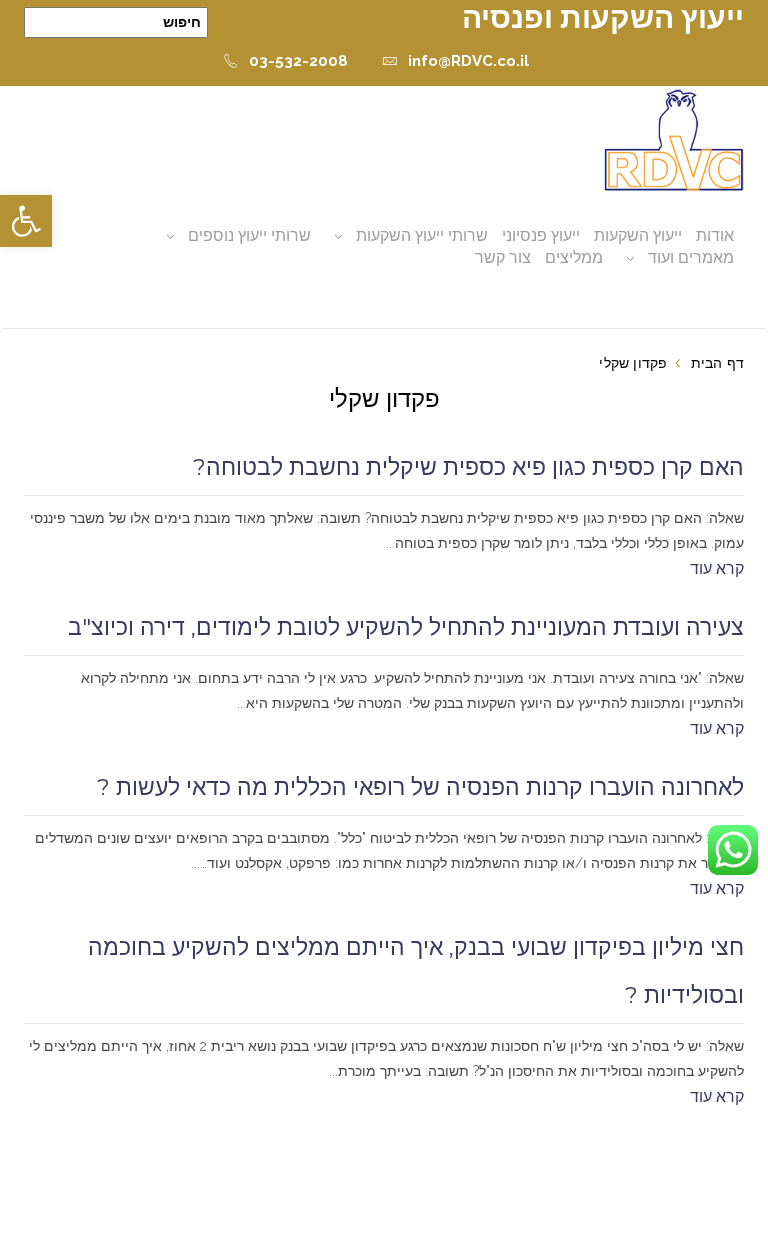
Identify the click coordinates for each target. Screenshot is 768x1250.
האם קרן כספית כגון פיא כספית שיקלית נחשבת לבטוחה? (468, 467)
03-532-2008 (298, 61)
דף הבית (717, 363)
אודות (715, 235)
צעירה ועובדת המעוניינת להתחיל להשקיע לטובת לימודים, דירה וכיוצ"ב (406, 627)
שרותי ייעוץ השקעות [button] (422, 235)
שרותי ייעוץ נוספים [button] (249, 235)
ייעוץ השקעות (638, 235)
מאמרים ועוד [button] (691, 257)
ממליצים (574, 257)
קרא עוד (717, 568)
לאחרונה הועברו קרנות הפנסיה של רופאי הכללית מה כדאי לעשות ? (420, 787)
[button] (26, 221)
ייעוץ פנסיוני (541, 235)
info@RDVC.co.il (468, 61)
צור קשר (503, 257)
